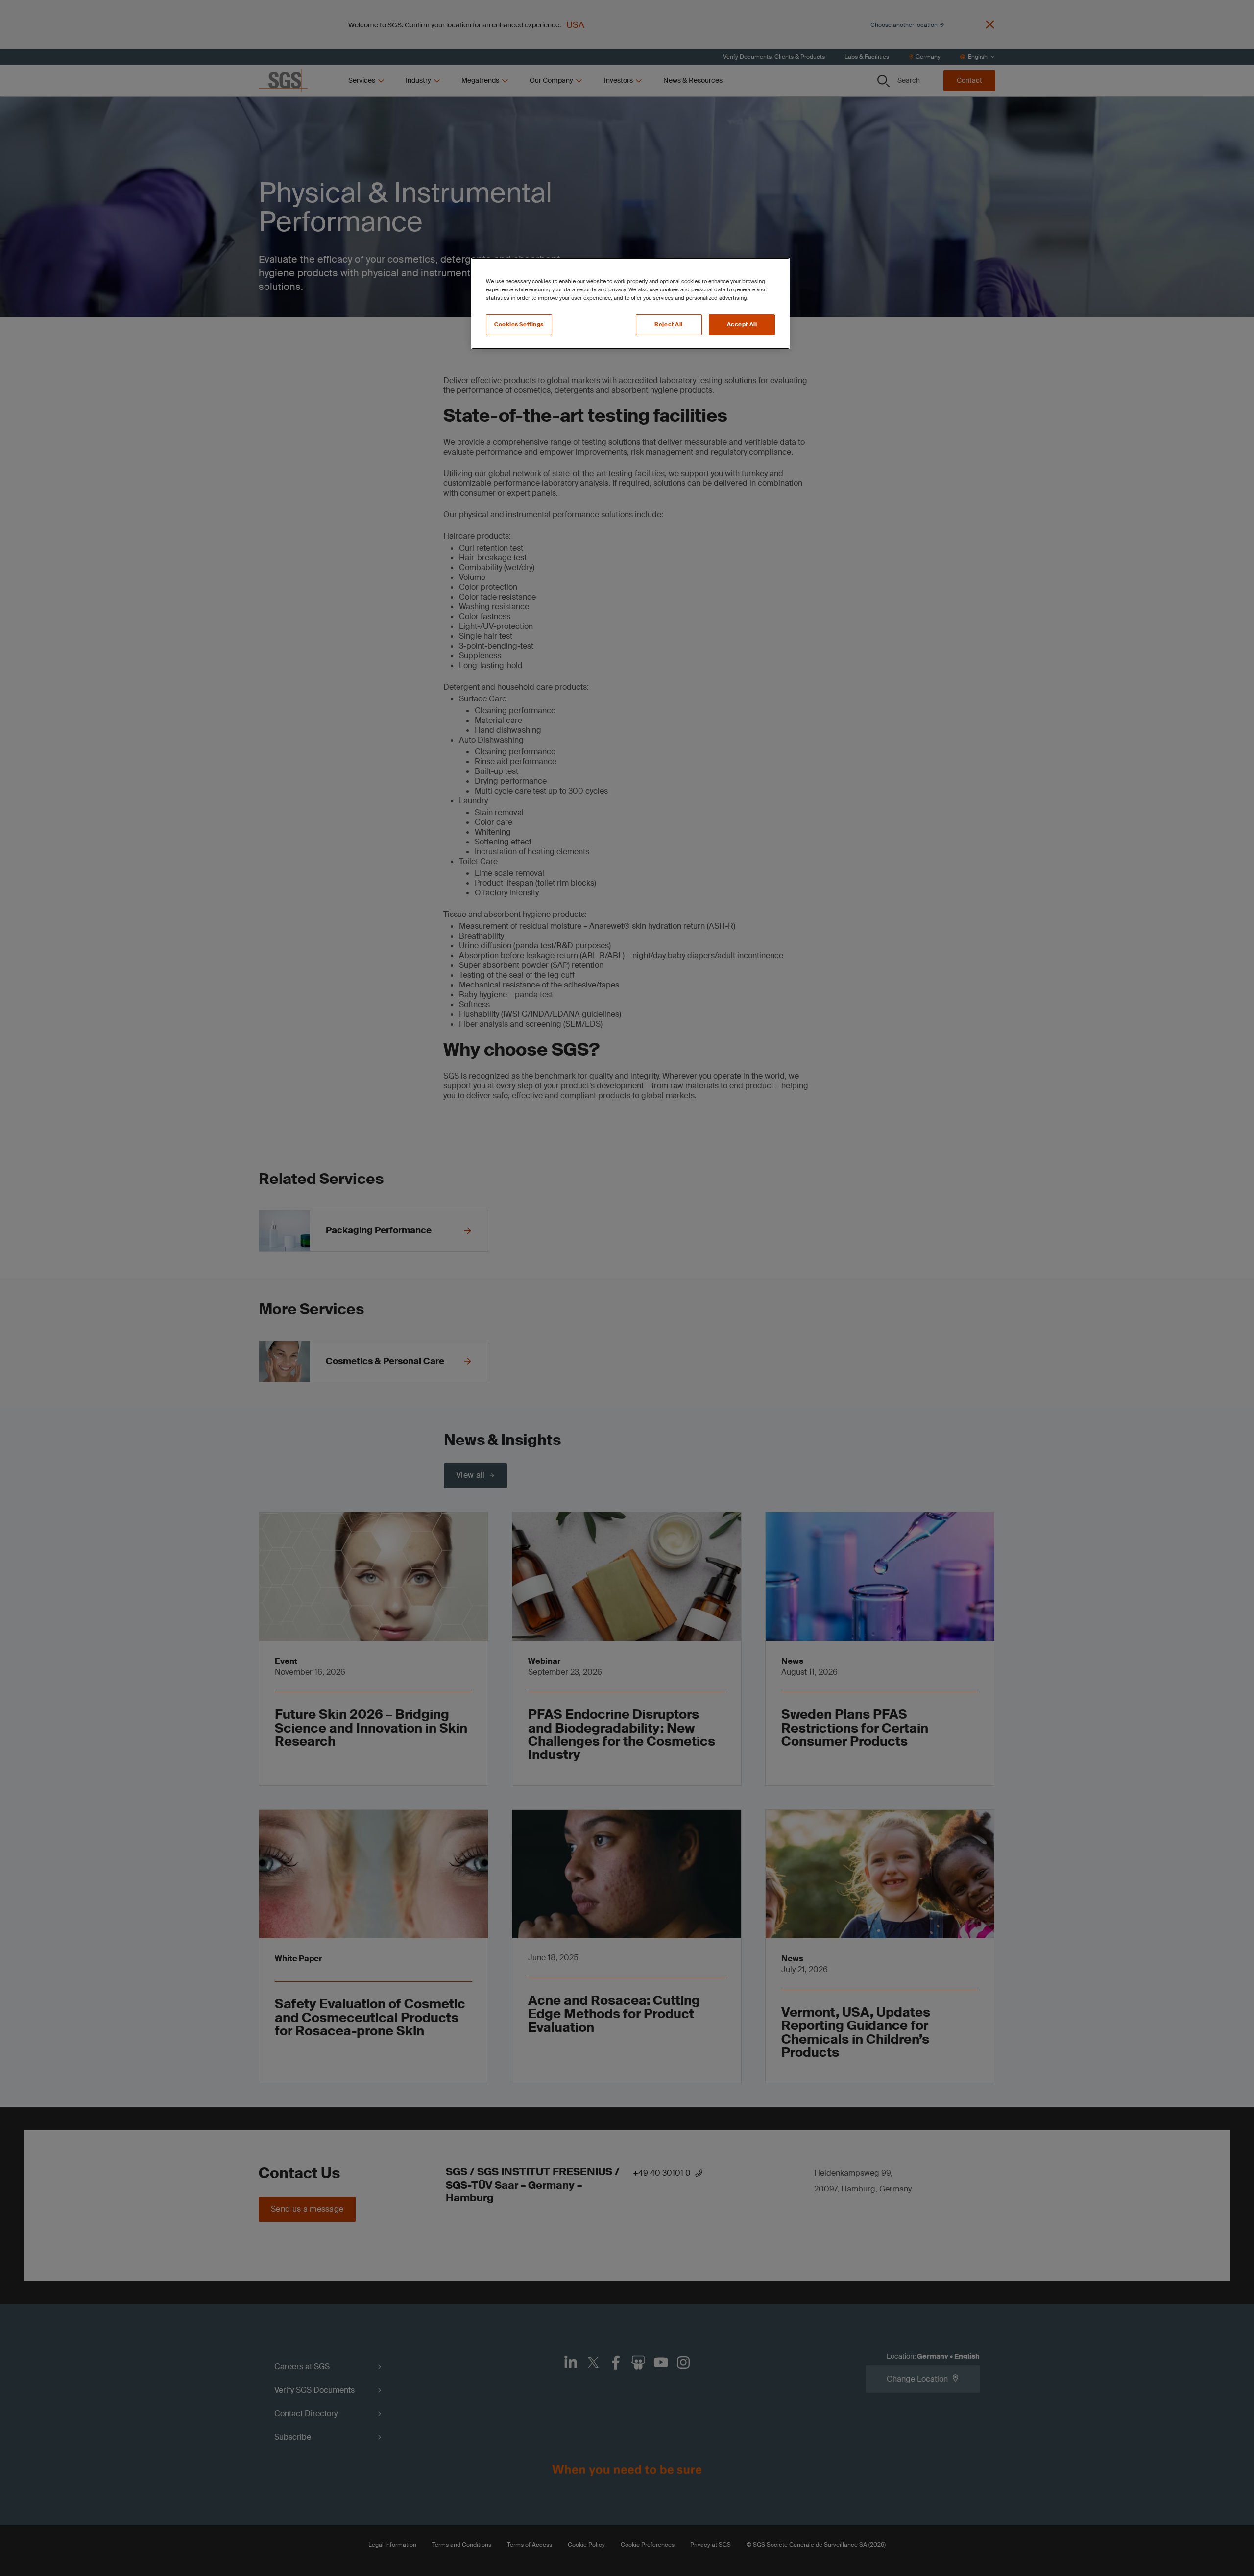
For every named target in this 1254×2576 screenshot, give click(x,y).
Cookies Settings (519, 325)
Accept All (742, 325)
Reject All (669, 325)
